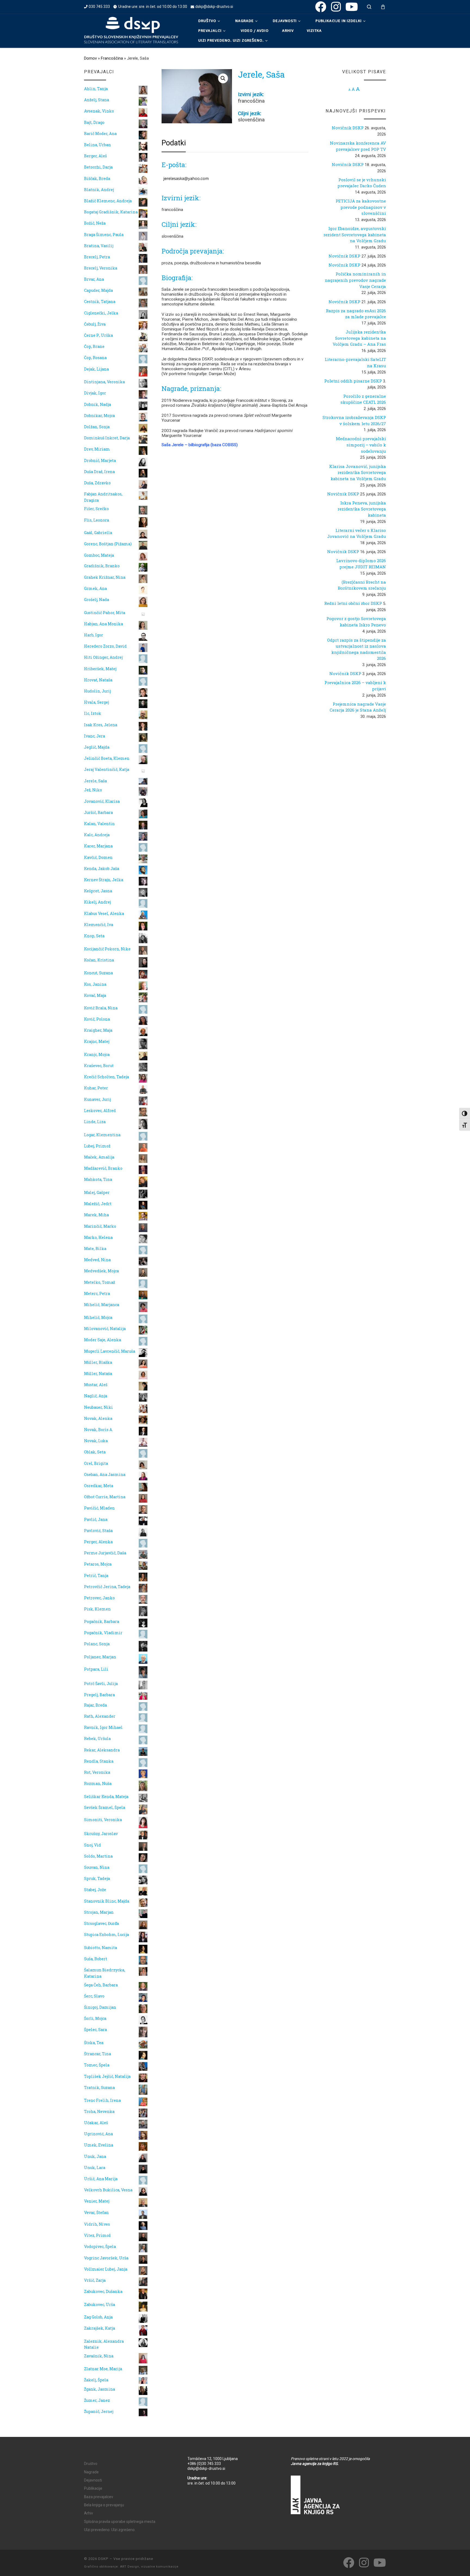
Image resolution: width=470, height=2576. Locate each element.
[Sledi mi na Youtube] (352, 7)
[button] (223, 78)
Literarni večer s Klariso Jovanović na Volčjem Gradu (357, 533)
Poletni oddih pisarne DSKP (353, 381)
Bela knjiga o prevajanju (104, 2505)
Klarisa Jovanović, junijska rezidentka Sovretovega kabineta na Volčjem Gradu (358, 472)
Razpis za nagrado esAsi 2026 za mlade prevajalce (356, 314)
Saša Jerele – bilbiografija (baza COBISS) (200, 445)
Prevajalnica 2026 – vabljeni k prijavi (355, 686)
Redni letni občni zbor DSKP (353, 603)
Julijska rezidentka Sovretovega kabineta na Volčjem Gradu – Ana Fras (359, 338)
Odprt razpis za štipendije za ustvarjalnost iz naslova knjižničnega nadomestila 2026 (357, 649)
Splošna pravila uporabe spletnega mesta (120, 2522)
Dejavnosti (93, 2480)
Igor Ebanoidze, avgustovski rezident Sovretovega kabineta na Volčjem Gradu (355, 235)
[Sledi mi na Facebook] (321, 7)
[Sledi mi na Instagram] (336, 7)
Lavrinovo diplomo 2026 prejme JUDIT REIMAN (361, 564)
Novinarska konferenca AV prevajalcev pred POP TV (358, 146)
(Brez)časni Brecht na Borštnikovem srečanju (362, 585)
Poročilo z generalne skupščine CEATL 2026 (363, 399)
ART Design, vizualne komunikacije (149, 2567)
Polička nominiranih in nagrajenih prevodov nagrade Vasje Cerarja (355, 280)
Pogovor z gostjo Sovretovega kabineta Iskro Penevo (356, 622)
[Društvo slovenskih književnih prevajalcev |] (131, 30)
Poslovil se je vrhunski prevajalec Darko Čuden (362, 183)
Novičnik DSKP (348, 128)
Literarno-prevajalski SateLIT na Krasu (355, 362)
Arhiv (89, 2513)
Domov (90, 58)
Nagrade (91, 2472)
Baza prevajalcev (99, 2497)
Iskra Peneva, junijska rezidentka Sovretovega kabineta (362, 509)
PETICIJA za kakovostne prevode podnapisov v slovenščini (361, 207)
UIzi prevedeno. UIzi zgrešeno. (110, 2530)
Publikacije (93, 2488)
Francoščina (112, 58)
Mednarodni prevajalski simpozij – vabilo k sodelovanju (361, 445)
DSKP (103, 2559)
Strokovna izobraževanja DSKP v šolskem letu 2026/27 (354, 420)
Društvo (91, 2464)
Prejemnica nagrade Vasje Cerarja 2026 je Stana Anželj (358, 707)
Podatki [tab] (174, 143)
